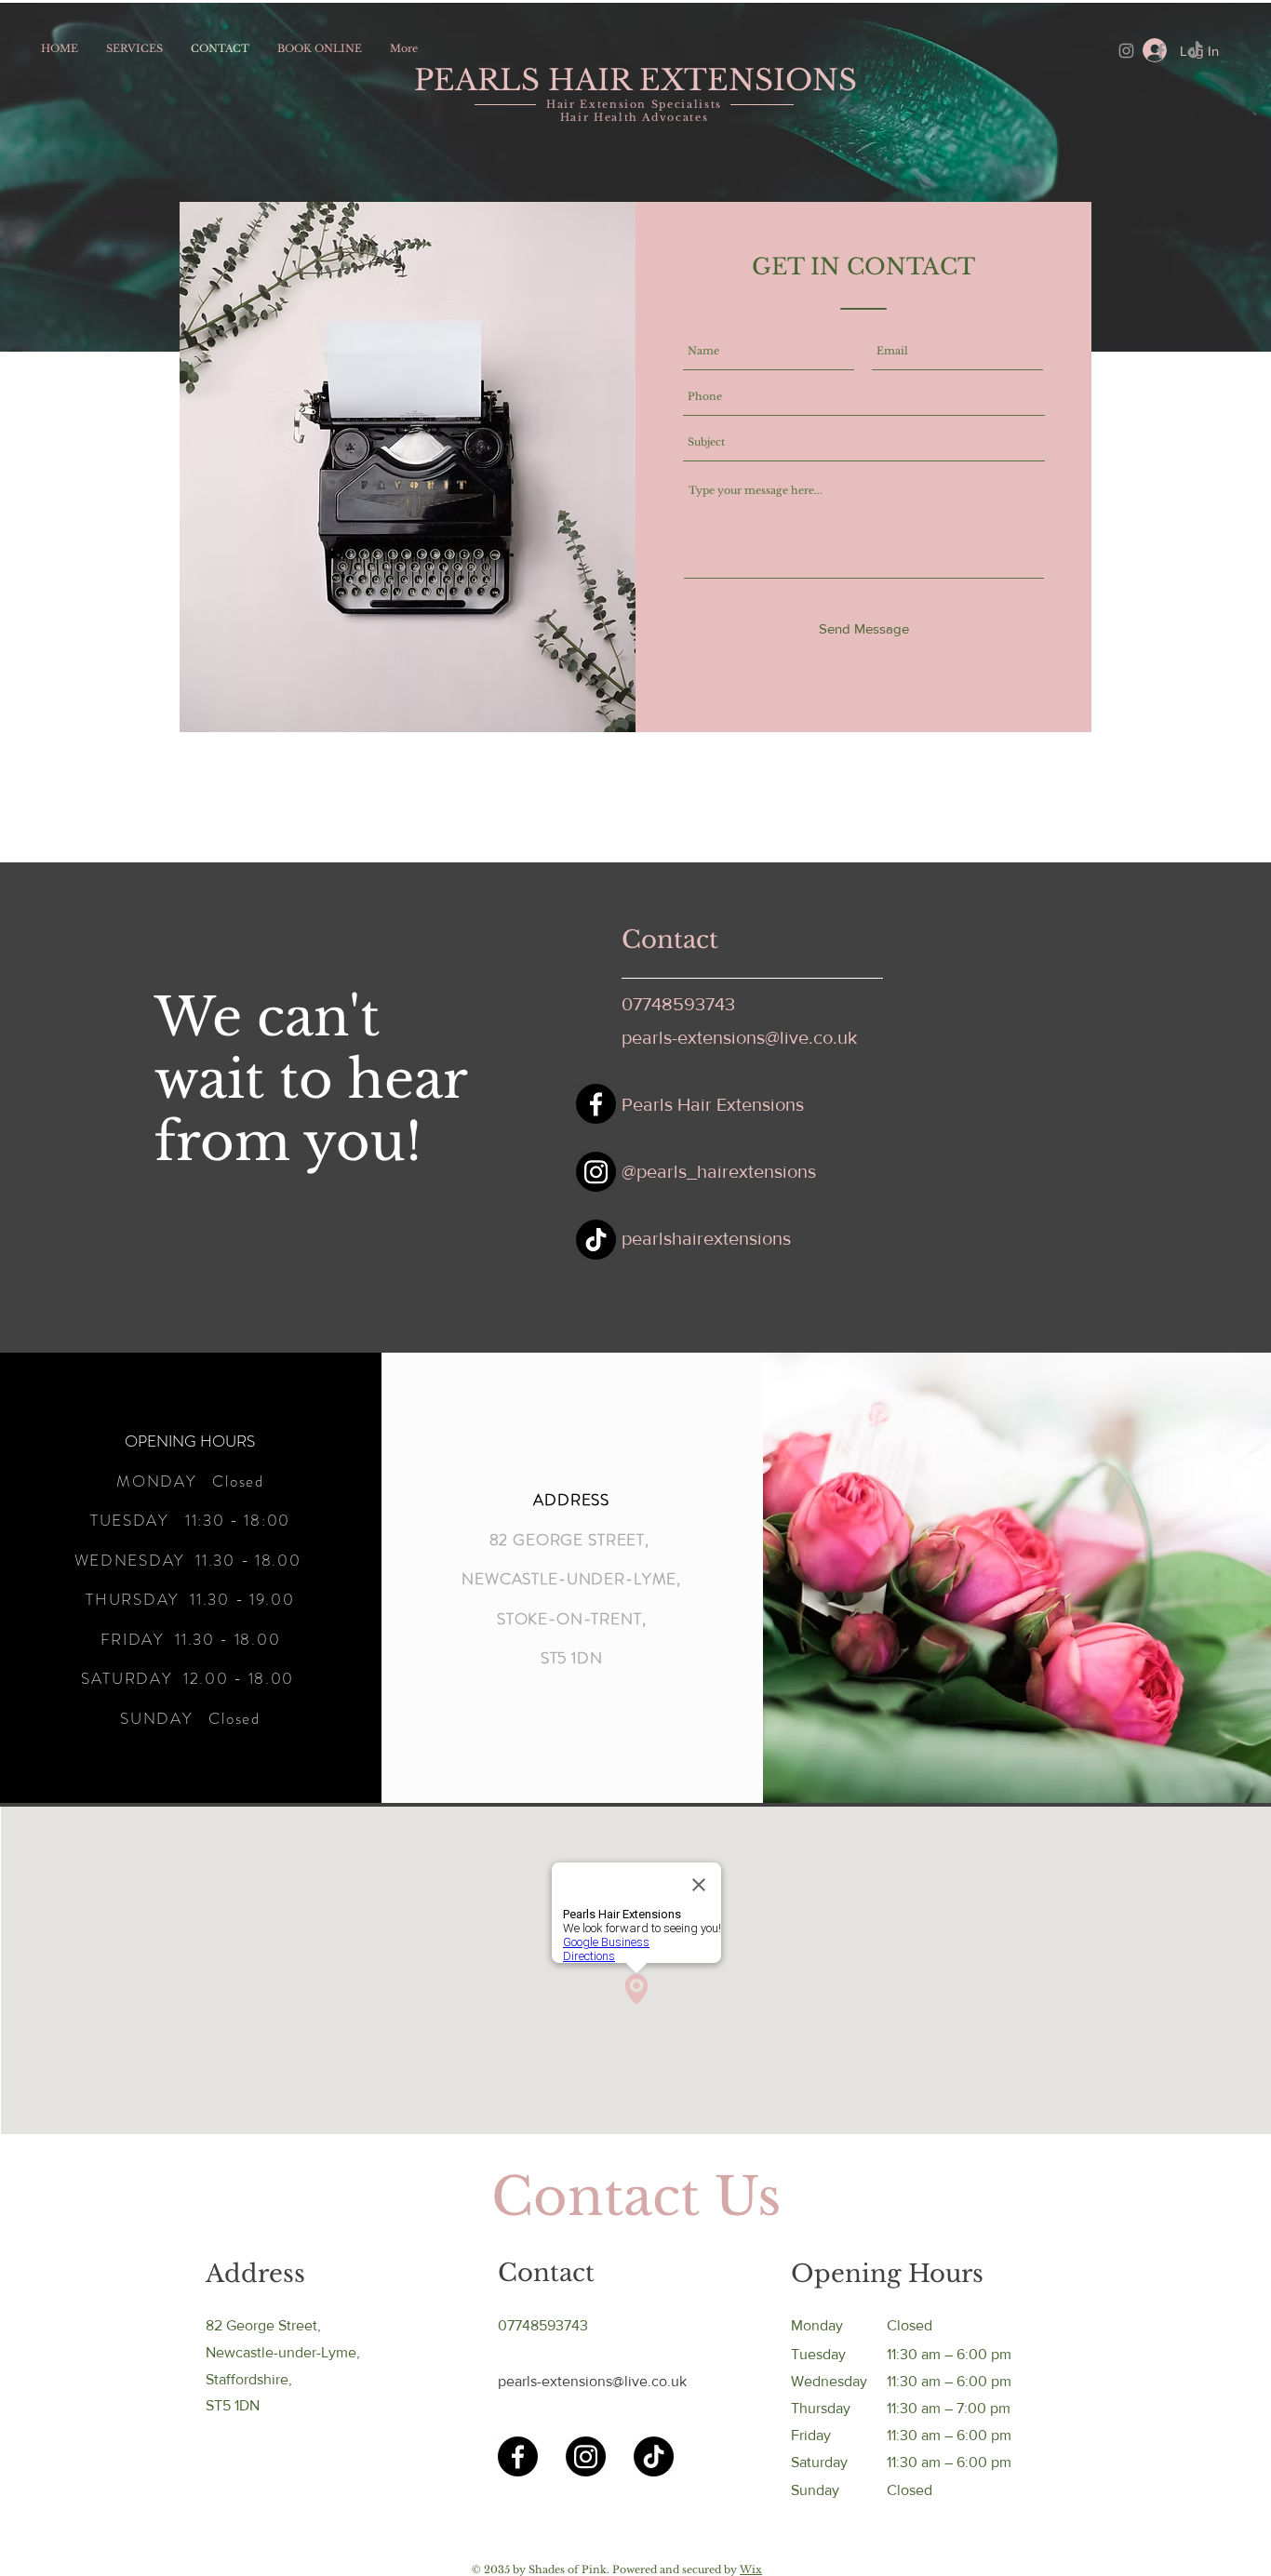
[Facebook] (596, 1104)
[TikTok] (1195, 51)
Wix (751, 2569)
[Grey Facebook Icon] (1161, 51)
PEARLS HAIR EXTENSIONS (635, 80)
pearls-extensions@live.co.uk (739, 1037)
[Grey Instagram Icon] (1126, 51)
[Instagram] (596, 1172)
